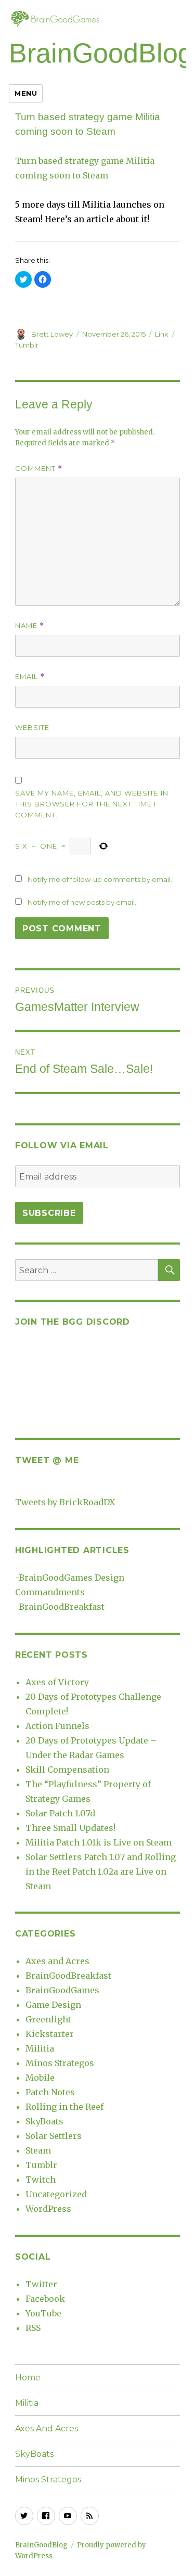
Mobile (40, 2078)
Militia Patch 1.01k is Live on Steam (99, 1842)
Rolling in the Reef (64, 2107)
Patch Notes (50, 2092)
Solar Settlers (54, 2136)
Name (30, 626)
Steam (38, 2150)
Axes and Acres (57, 1961)
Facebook (45, 2299)
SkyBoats (44, 2121)
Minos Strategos (60, 2063)
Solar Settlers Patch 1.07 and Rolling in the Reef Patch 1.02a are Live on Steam (101, 1872)
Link (162, 334)
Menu (26, 93)
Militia (40, 2048)
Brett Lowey (52, 334)
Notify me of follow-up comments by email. (100, 879)
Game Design (53, 2005)
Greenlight (48, 2019)
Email (30, 677)
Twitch (41, 2180)
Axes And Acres (47, 2428)
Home (28, 2378)
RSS (33, 2328)
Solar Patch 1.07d (60, 1813)
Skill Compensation (67, 1770)
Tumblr (27, 345)
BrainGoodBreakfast (62, 1607)
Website (32, 727)
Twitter (41, 2284)
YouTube (43, 2313)
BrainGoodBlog (101, 53)
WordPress (48, 2209)
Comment (39, 469)
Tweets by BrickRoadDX (65, 1502)
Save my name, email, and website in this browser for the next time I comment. (92, 804)
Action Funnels (57, 1726)
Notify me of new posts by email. (82, 902)
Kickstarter (50, 2034)
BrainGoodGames (62, 1990)
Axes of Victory (57, 1682)
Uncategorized (56, 2194)
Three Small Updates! (70, 1828)
